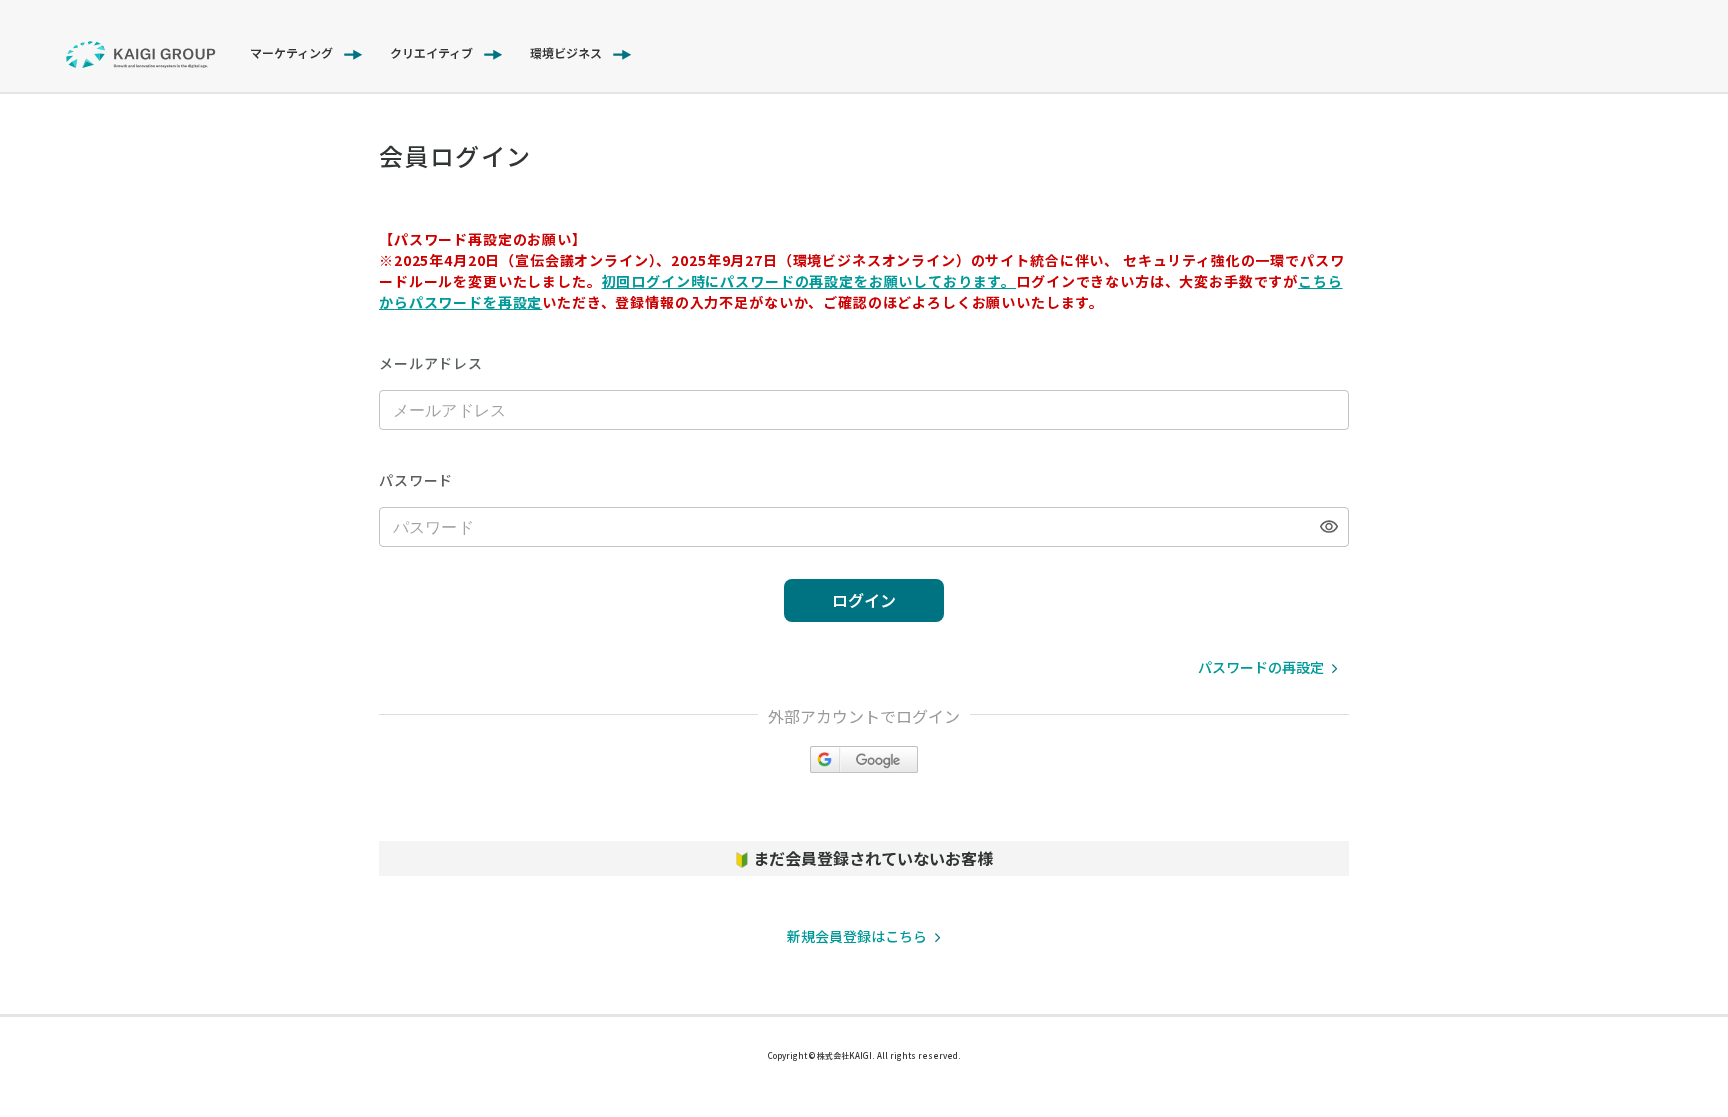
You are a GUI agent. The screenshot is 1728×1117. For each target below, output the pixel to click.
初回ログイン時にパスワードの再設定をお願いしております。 (809, 281)
